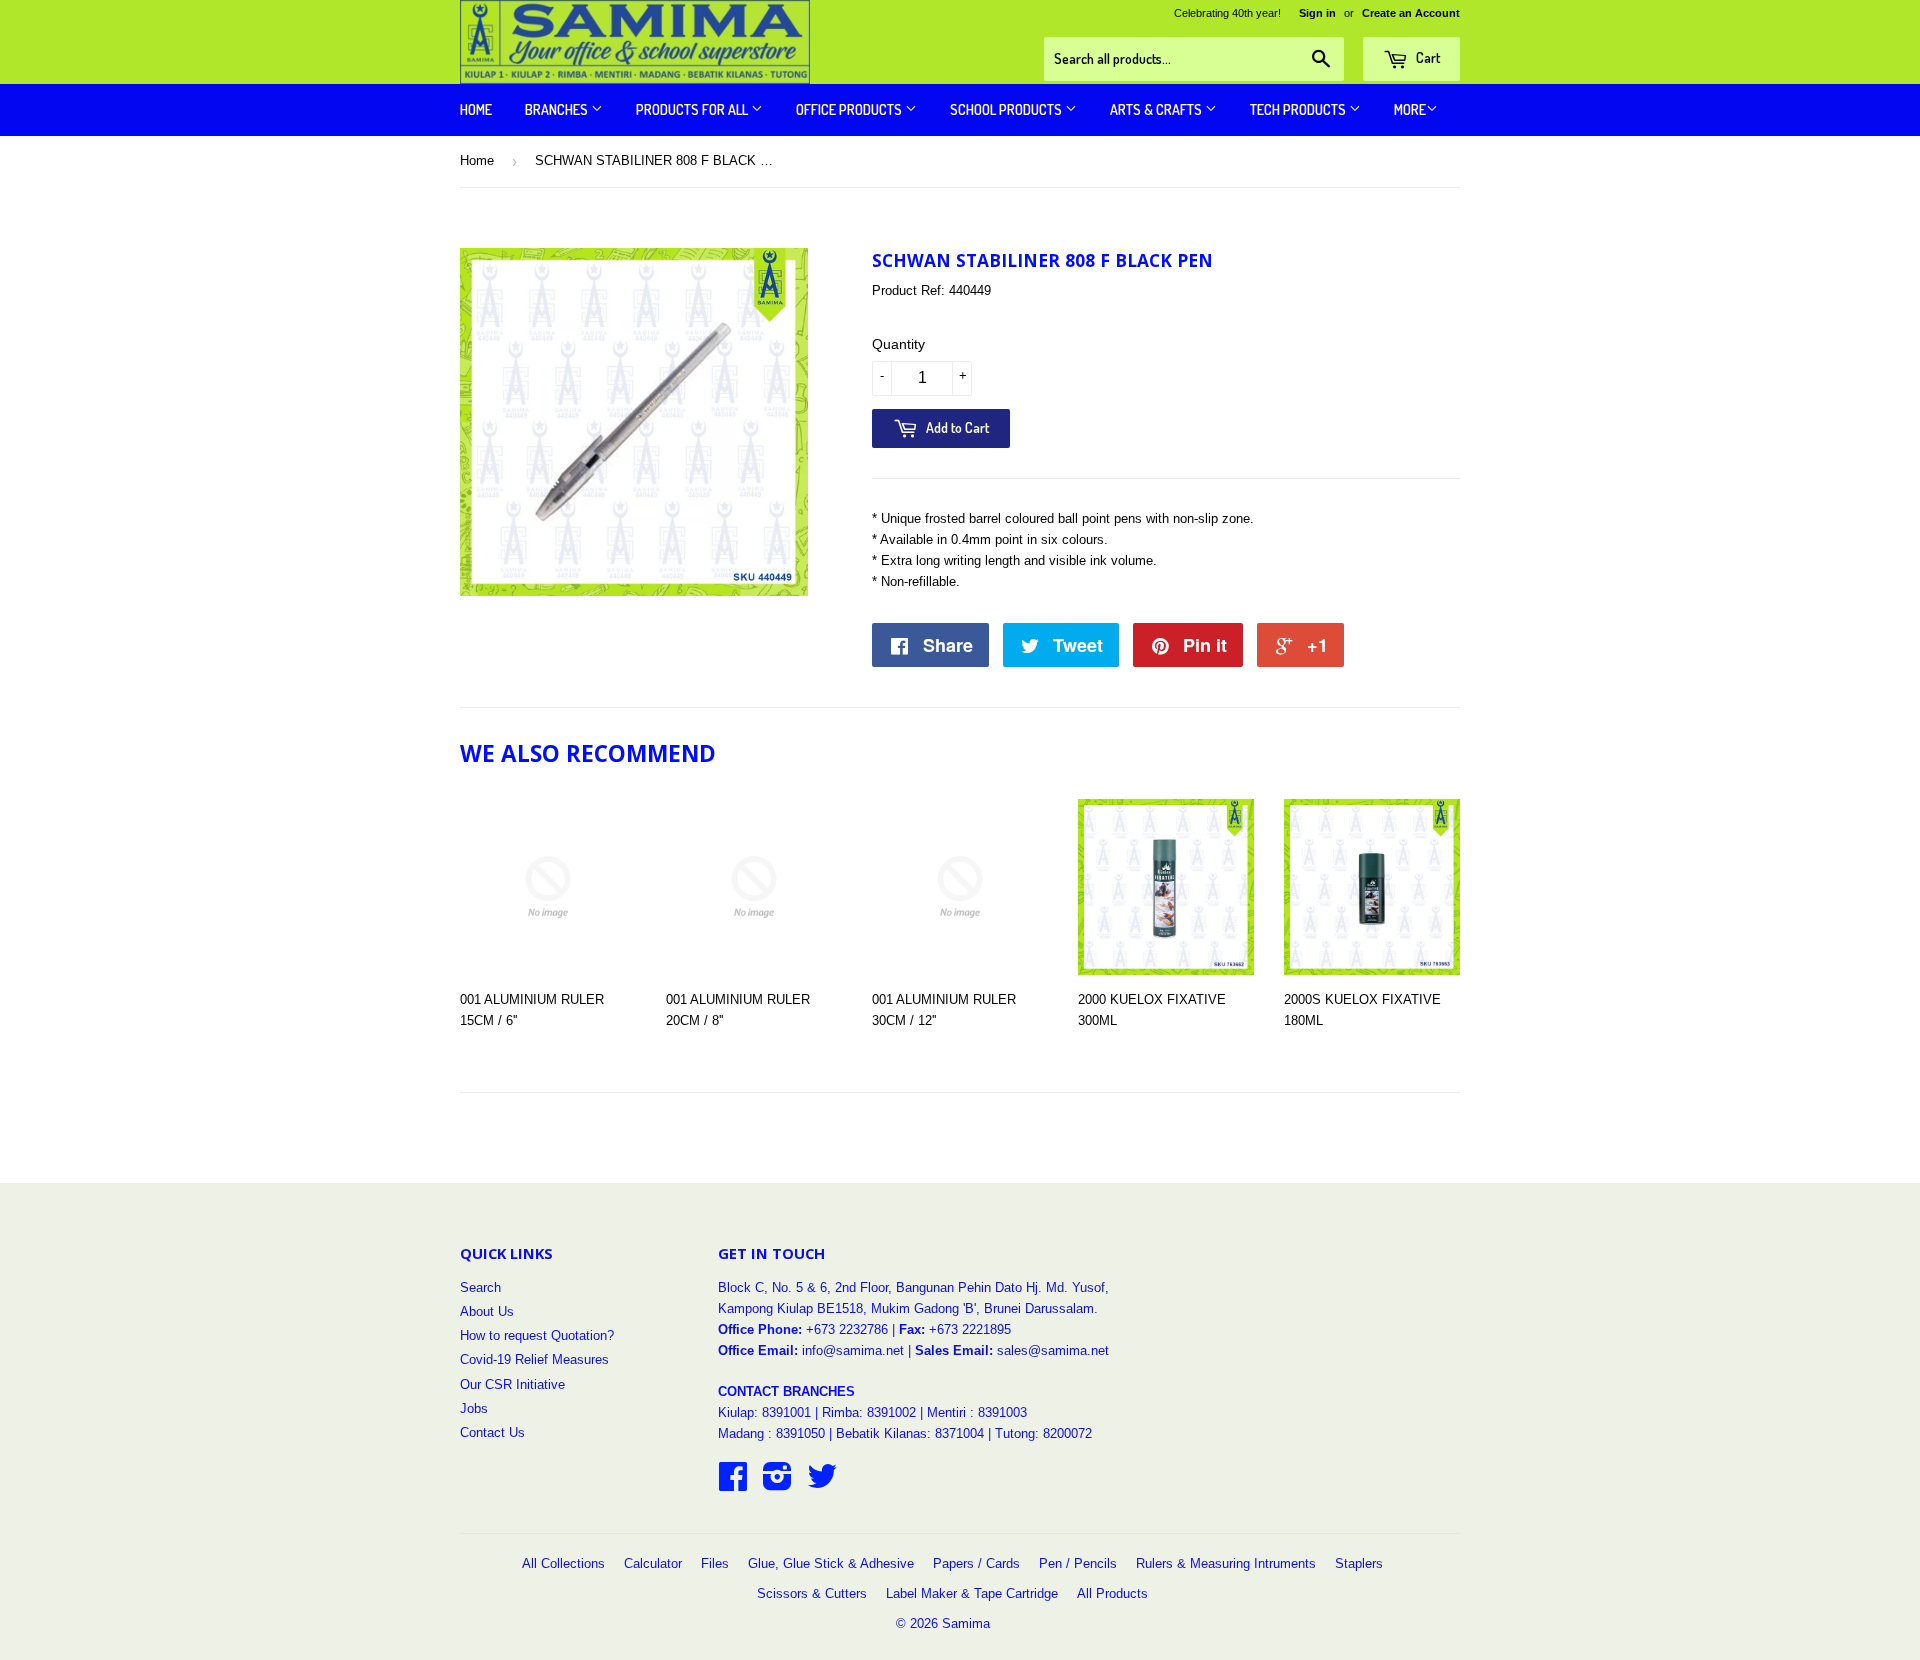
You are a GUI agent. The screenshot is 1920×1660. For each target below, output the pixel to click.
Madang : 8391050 (771, 1433)
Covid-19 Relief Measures (534, 1359)
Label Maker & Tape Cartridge (972, 1593)
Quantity (898, 344)
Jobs (474, 1408)
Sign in (1317, 13)
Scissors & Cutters (812, 1593)
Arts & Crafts (1157, 109)
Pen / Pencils (1078, 1563)
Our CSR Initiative (512, 1384)
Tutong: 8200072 (1043, 1433)
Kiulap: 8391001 (766, 1412)
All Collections (563, 1563)
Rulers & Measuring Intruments (1226, 1563)
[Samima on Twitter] (822, 1483)
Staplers (1359, 1563)
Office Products (850, 109)
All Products (1112, 1593)
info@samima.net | (858, 1350)
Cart (1426, 57)
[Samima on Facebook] (733, 1483)
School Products (1007, 109)
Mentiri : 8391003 (977, 1412)
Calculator (653, 1563)
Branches (558, 109)
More (1410, 109)
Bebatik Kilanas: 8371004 (912, 1433)
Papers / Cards (976, 1563)
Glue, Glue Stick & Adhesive (831, 1563)
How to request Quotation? (537, 1335)
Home (476, 109)
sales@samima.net (1053, 1350)
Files (715, 1563)
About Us (487, 1311)
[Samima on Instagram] (777, 1483)
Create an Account (1411, 13)
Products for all (693, 109)
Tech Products (1299, 109)
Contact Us (492, 1432)
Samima (966, 1623)
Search (480, 1287)
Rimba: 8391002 (869, 1412)
